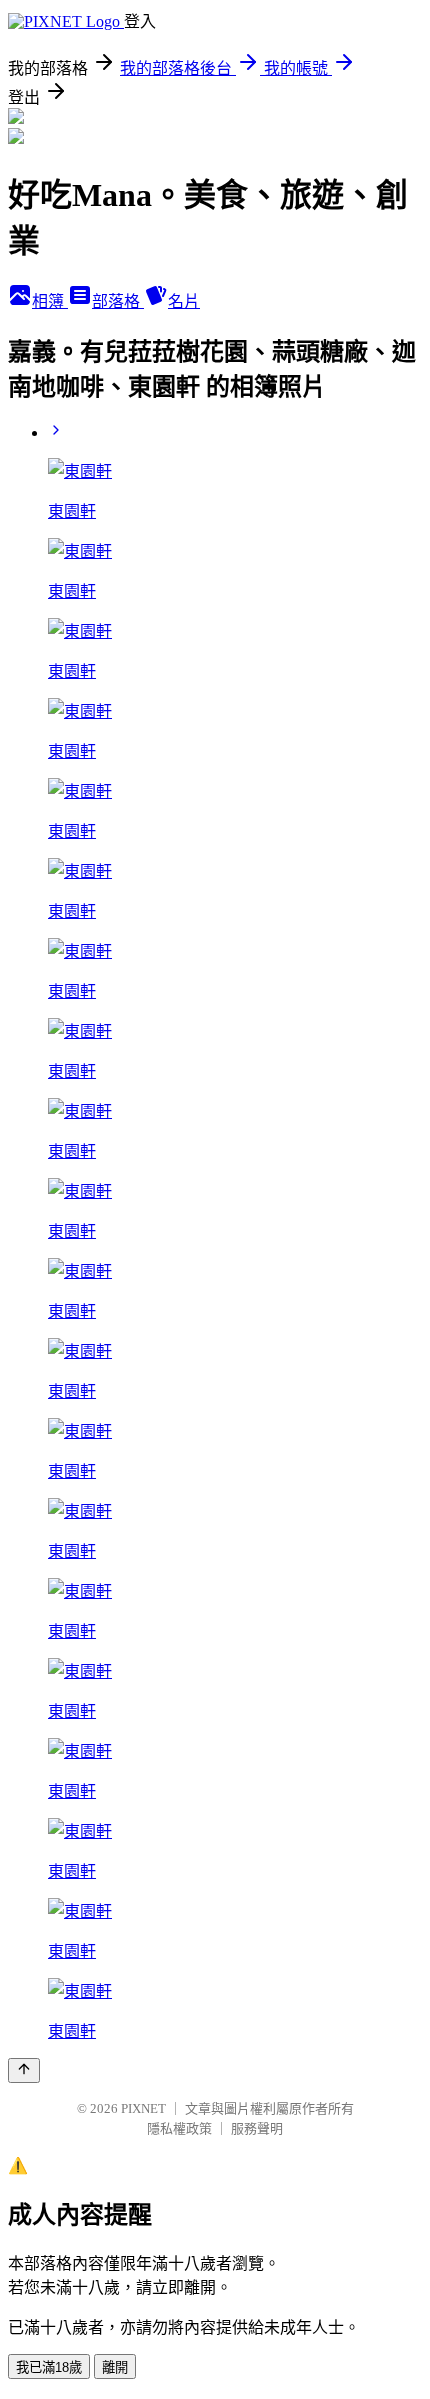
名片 (184, 301)
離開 (115, 2367)
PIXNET (143, 2108)
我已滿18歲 (49, 2367)
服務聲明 (257, 2128)
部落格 (118, 301)
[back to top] (24, 2070)
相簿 (50, 301)
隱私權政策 (179, 2128)
